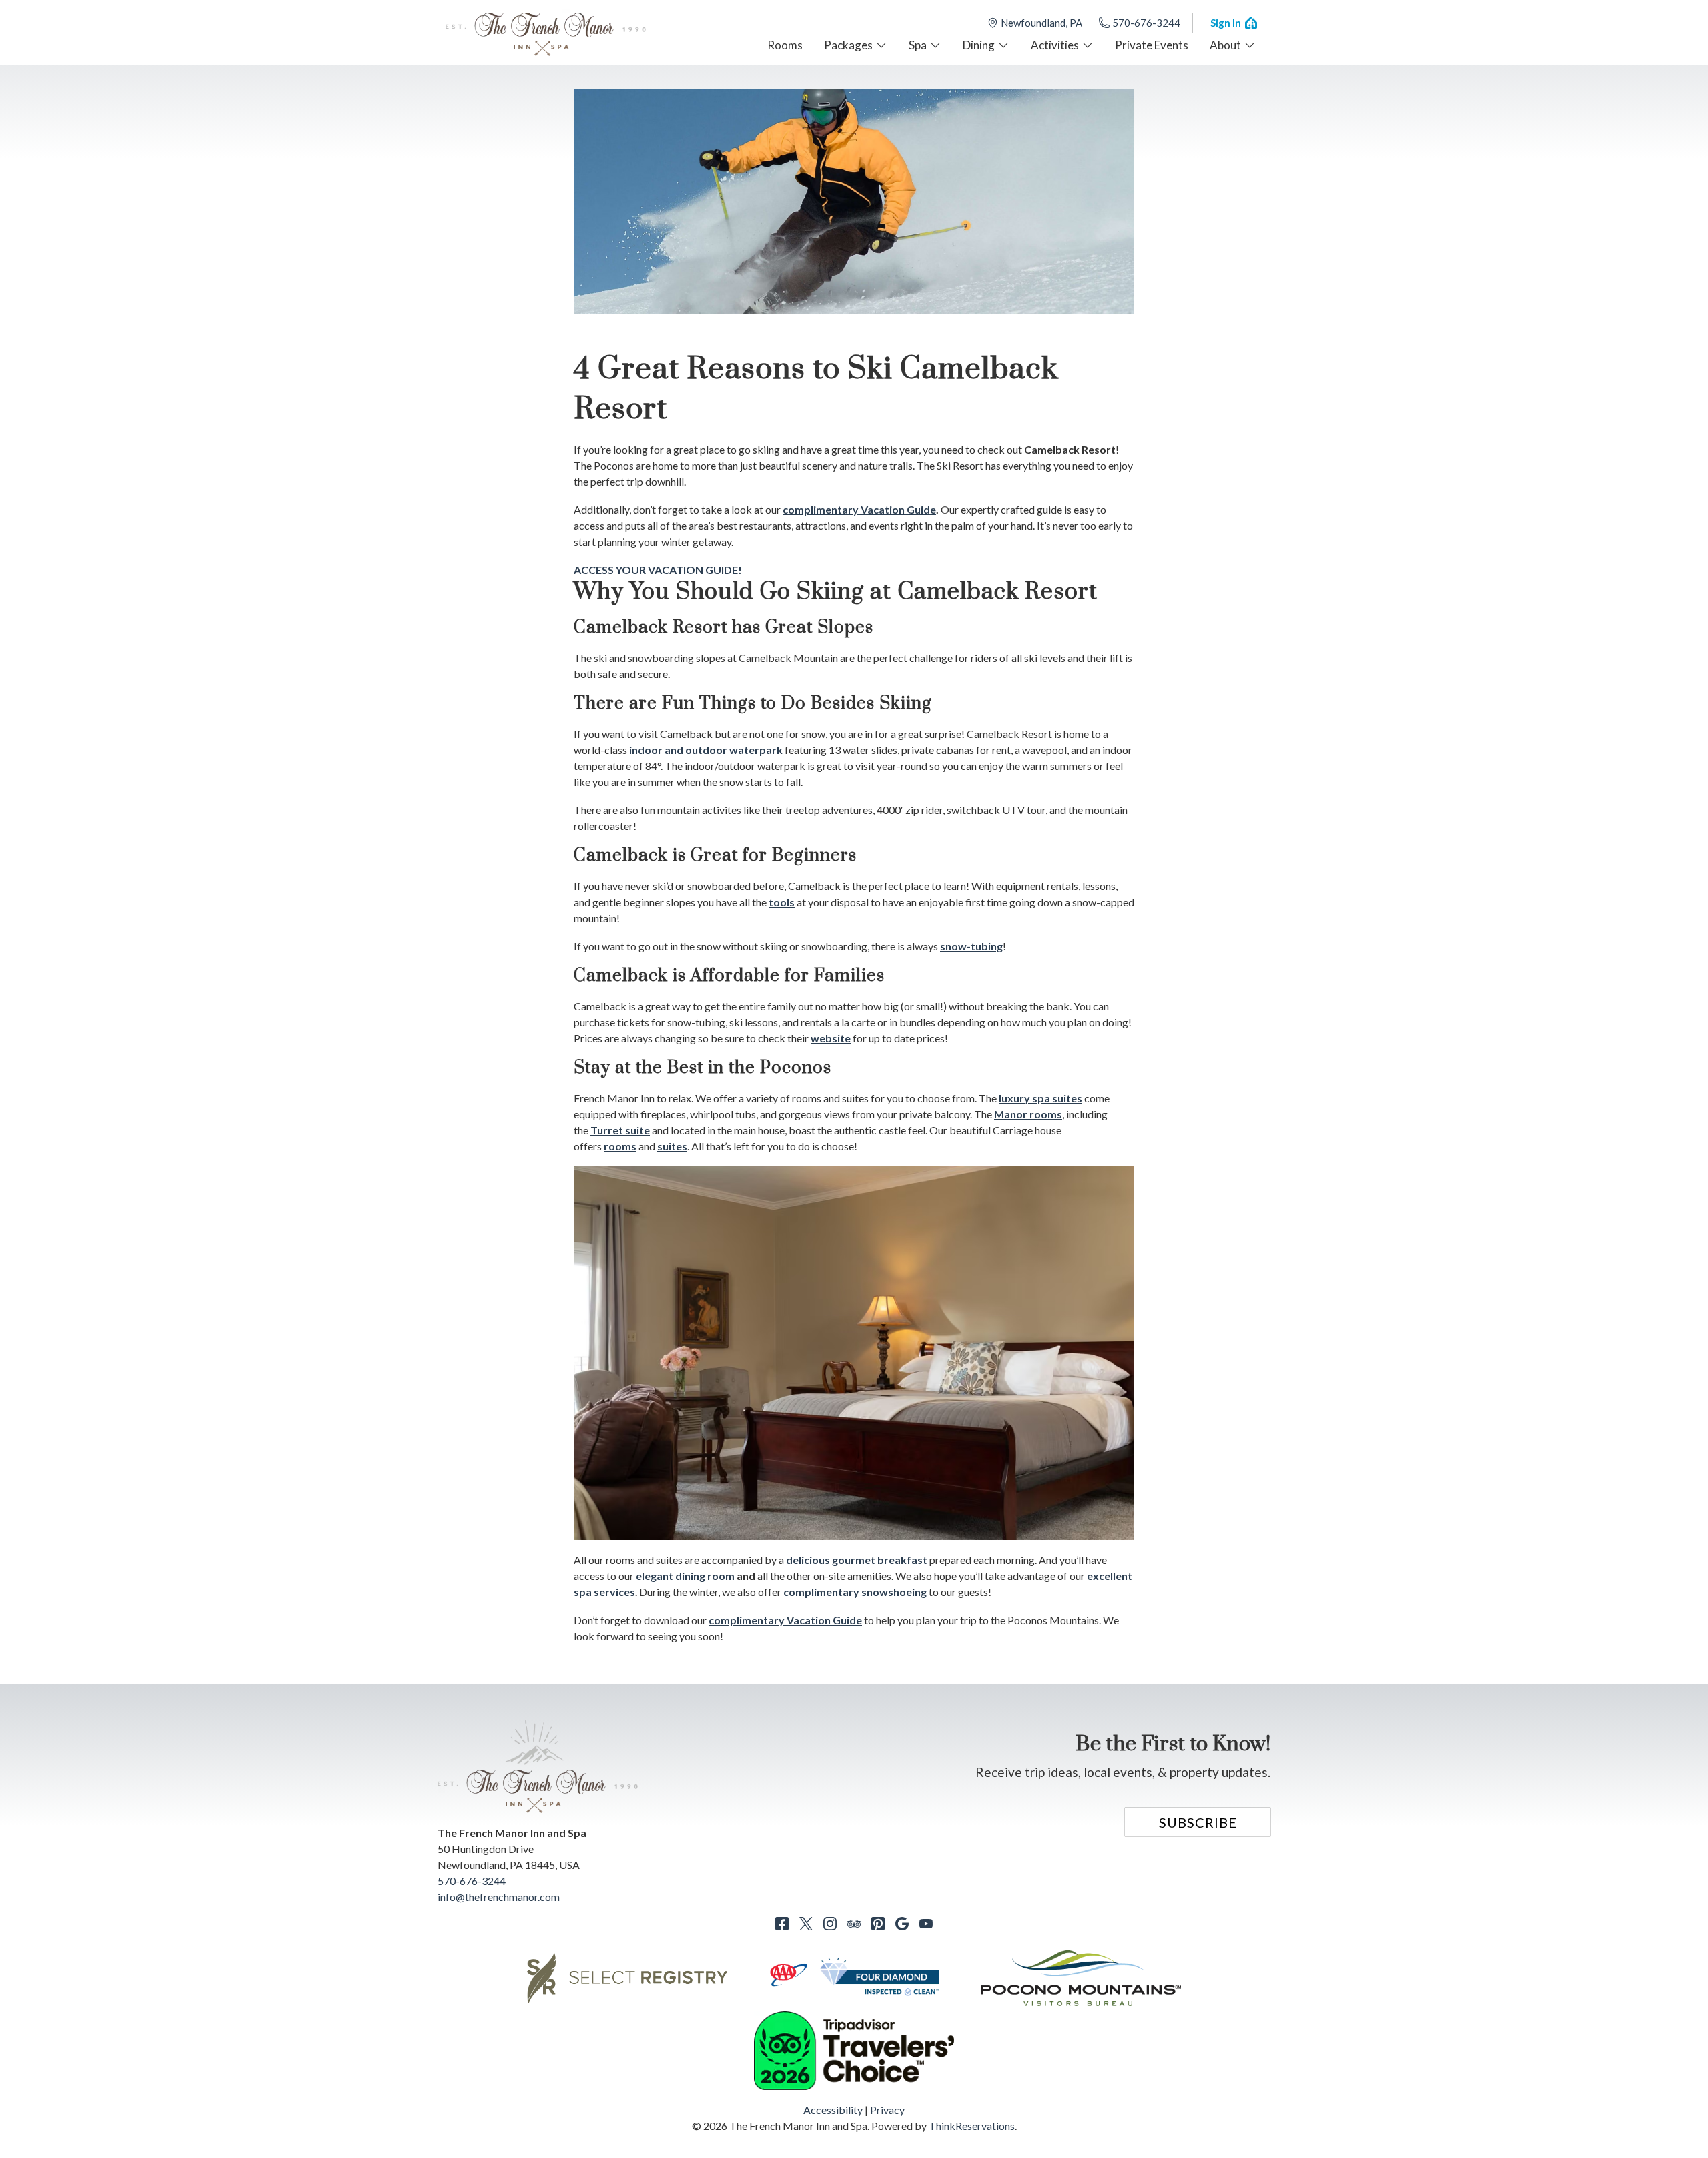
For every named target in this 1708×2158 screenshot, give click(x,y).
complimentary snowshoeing (855, 1592)
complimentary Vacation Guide (785, 1620)
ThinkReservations (972, 2126)
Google (902, 1924)
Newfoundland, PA (1041, 23)
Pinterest (878, 1924)
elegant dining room (685, 1576)
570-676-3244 (1146, 23)
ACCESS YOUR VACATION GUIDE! (658, 570)
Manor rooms (1028, 1114)
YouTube (926, 1924)
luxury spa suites (1040, 1098)
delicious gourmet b (835, 1560)
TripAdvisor (854, 1924)
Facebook (782, 1924)
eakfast (908, 1560)
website (831, 1038)
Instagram (830, 1924)
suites (672, 1146)
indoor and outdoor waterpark (706, 750)
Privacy (887, 2110)
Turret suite (620, 1130)
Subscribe (1198, 1822)
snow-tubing (971, 946)
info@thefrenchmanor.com (499, 1897)
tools (782, 902)
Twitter (806, 1924)
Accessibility (833, 2110)
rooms (620, 1146)
